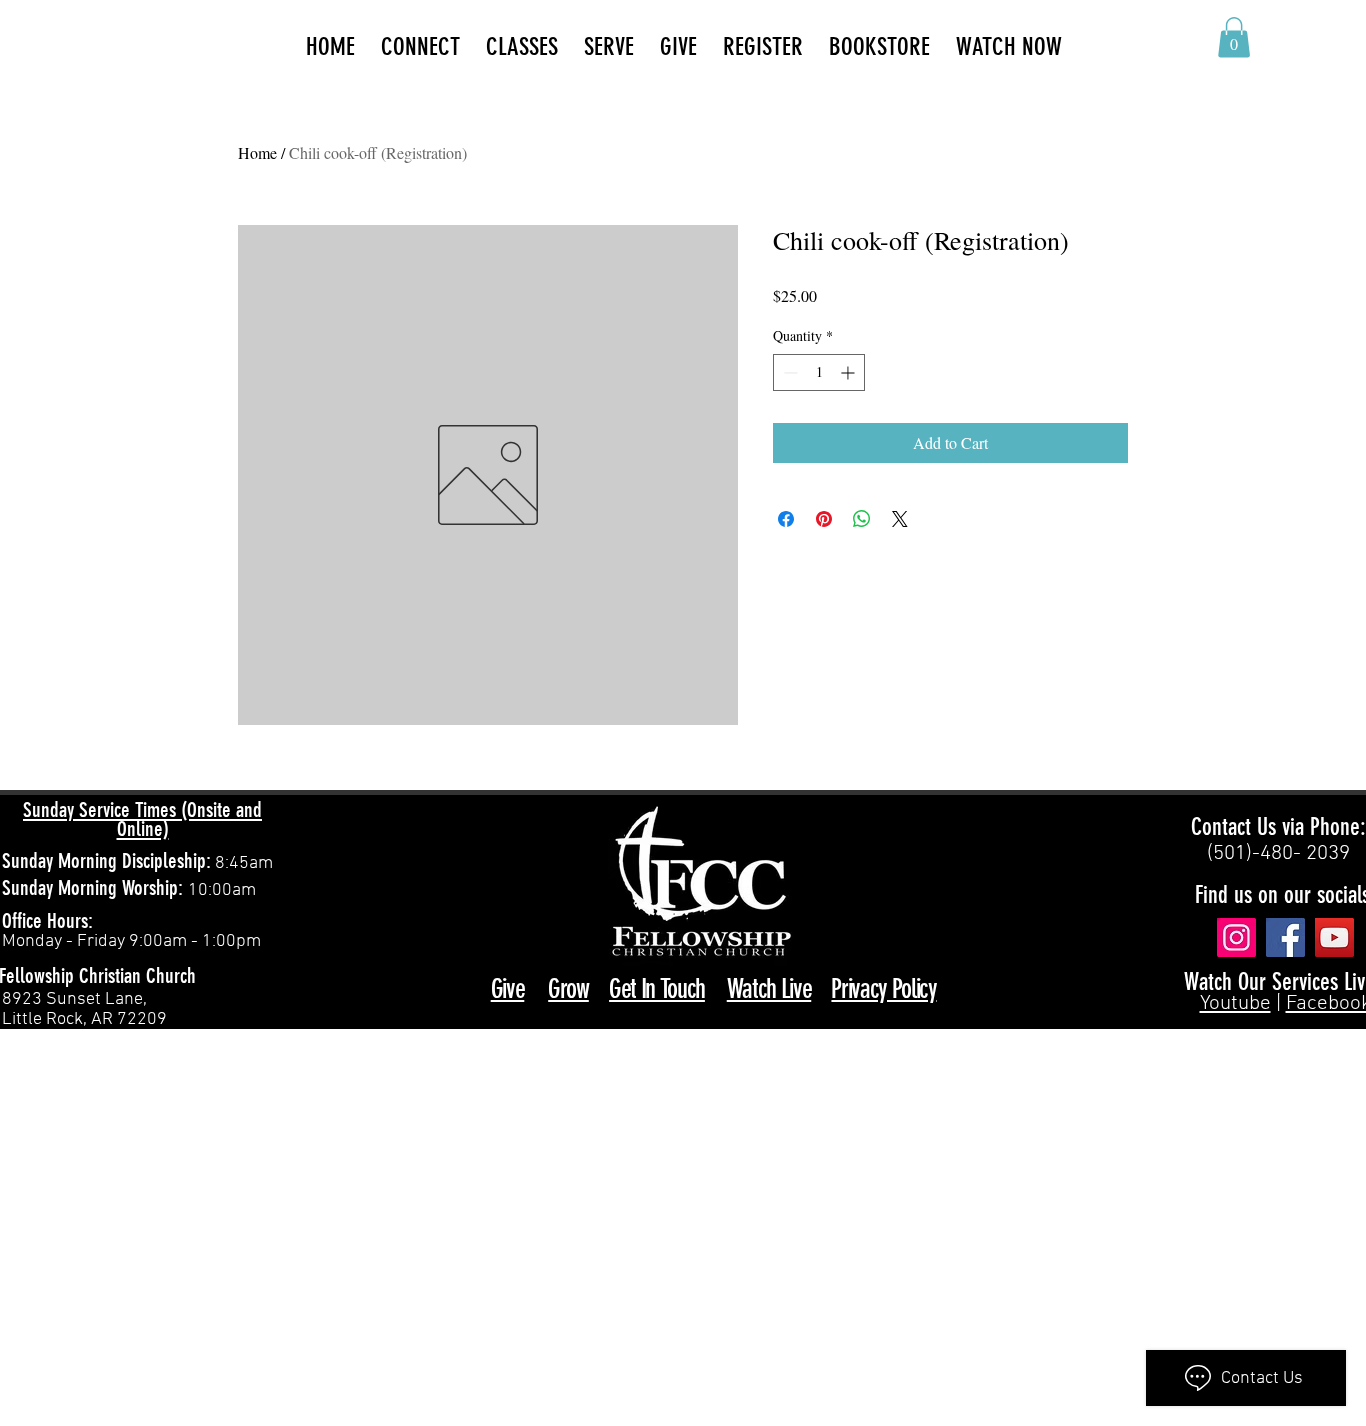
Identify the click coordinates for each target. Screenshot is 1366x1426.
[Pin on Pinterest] (824, 519)
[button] (1234, 37)
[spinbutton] (819, 372)
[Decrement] (788, 372)
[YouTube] (1334, 937)
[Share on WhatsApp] (862, 519)
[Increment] (849, 372)
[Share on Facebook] (786, 519)
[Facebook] (1285, 937)
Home (257, 152)
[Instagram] (1236, 937)
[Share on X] (900, 519)
